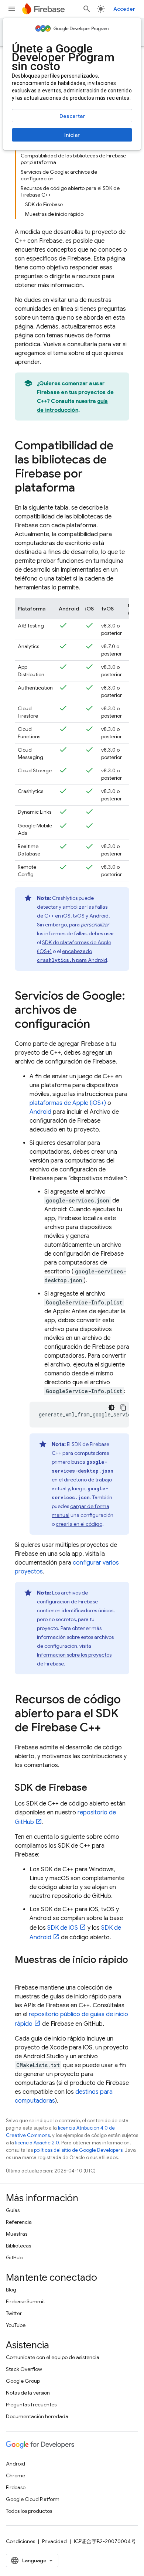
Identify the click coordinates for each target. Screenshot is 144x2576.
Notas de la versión (28, 2393)
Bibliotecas (18, 2246)
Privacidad (54, 2541)
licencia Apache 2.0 (37, 2143)
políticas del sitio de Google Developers (78, 2150)
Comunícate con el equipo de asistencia (53, 2357)
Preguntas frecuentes (31, 2405)
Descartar (72, 116)
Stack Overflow (24, 2369)
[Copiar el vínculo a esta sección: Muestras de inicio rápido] (22, 1973)
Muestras (17, 2234)
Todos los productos (29, 2511)
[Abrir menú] (12, 9)
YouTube (16, 2325)
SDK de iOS (63, 1928)
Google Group (23, 2381)
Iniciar (72, 135)
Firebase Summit (25, 2301)
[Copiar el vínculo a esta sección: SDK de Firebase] (95, 1789)
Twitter (14, 2313)
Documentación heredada (37, 2416)
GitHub (14, 2257)
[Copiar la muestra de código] (123, 1408)
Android (40, 1112)
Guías (13, 2210)
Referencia (19, 2222)
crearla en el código (79, 1524)
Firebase (16, 2487)
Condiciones (20, 2541)
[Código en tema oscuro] (112, 1408)
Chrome (16, 2475)
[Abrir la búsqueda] (87, 9)
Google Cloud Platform (33, 2499)
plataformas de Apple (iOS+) (68, 1103)
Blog (11, 2290)
